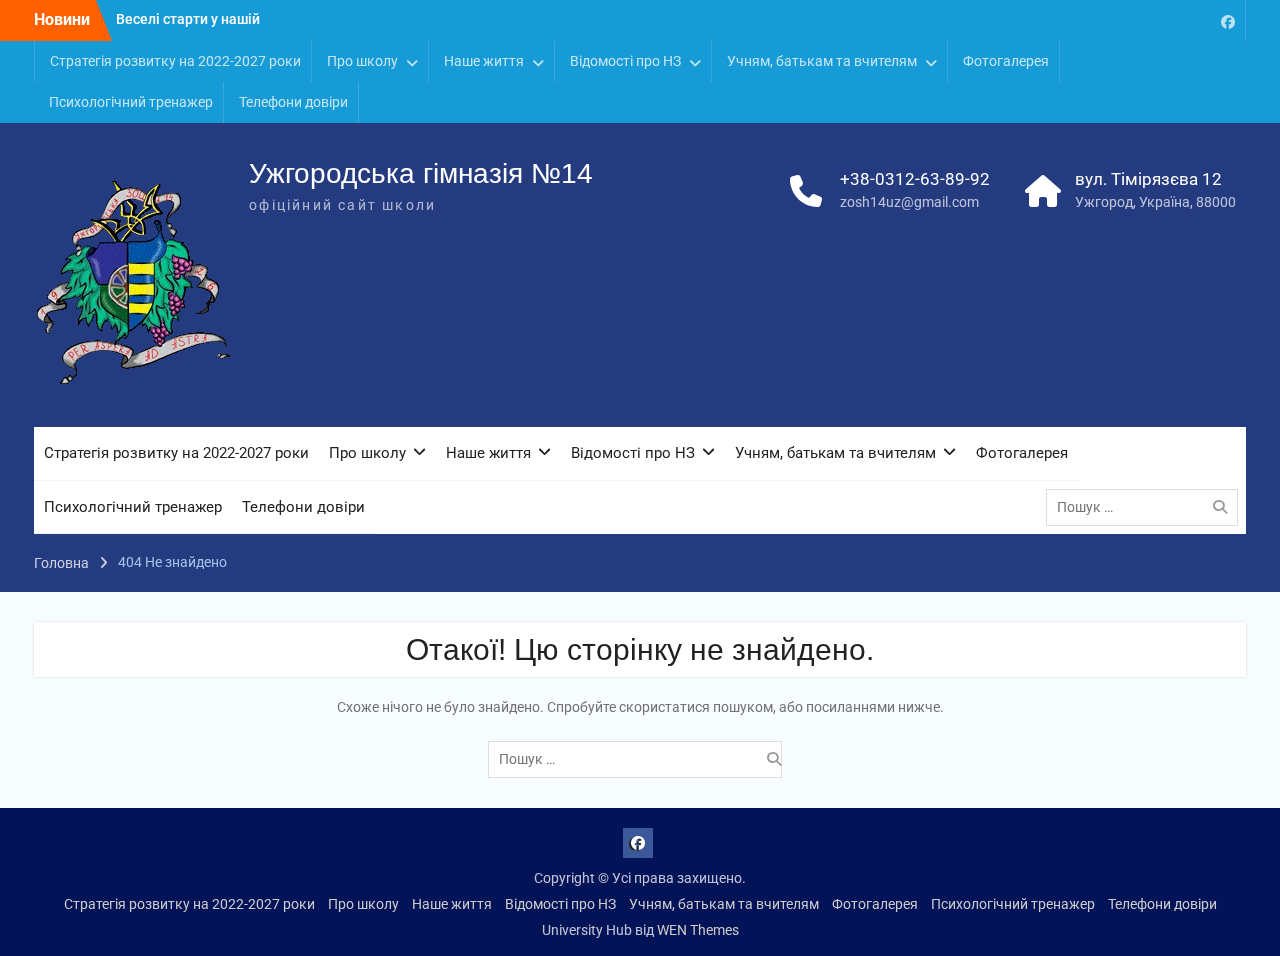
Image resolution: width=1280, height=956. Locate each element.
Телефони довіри (293, 102)
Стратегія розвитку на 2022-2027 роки (175, 61)
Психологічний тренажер (131, 102)
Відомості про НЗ (625, 61)
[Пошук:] (1147, 507)
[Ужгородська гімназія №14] (1228, 20)
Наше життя (484, 61)
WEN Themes (698, 930)
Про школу (362, 61)
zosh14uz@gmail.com (909, 202)
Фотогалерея (1006, 61)
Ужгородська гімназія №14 (421, 173)
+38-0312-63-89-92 (915, 179)
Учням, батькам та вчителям (822, 61)
